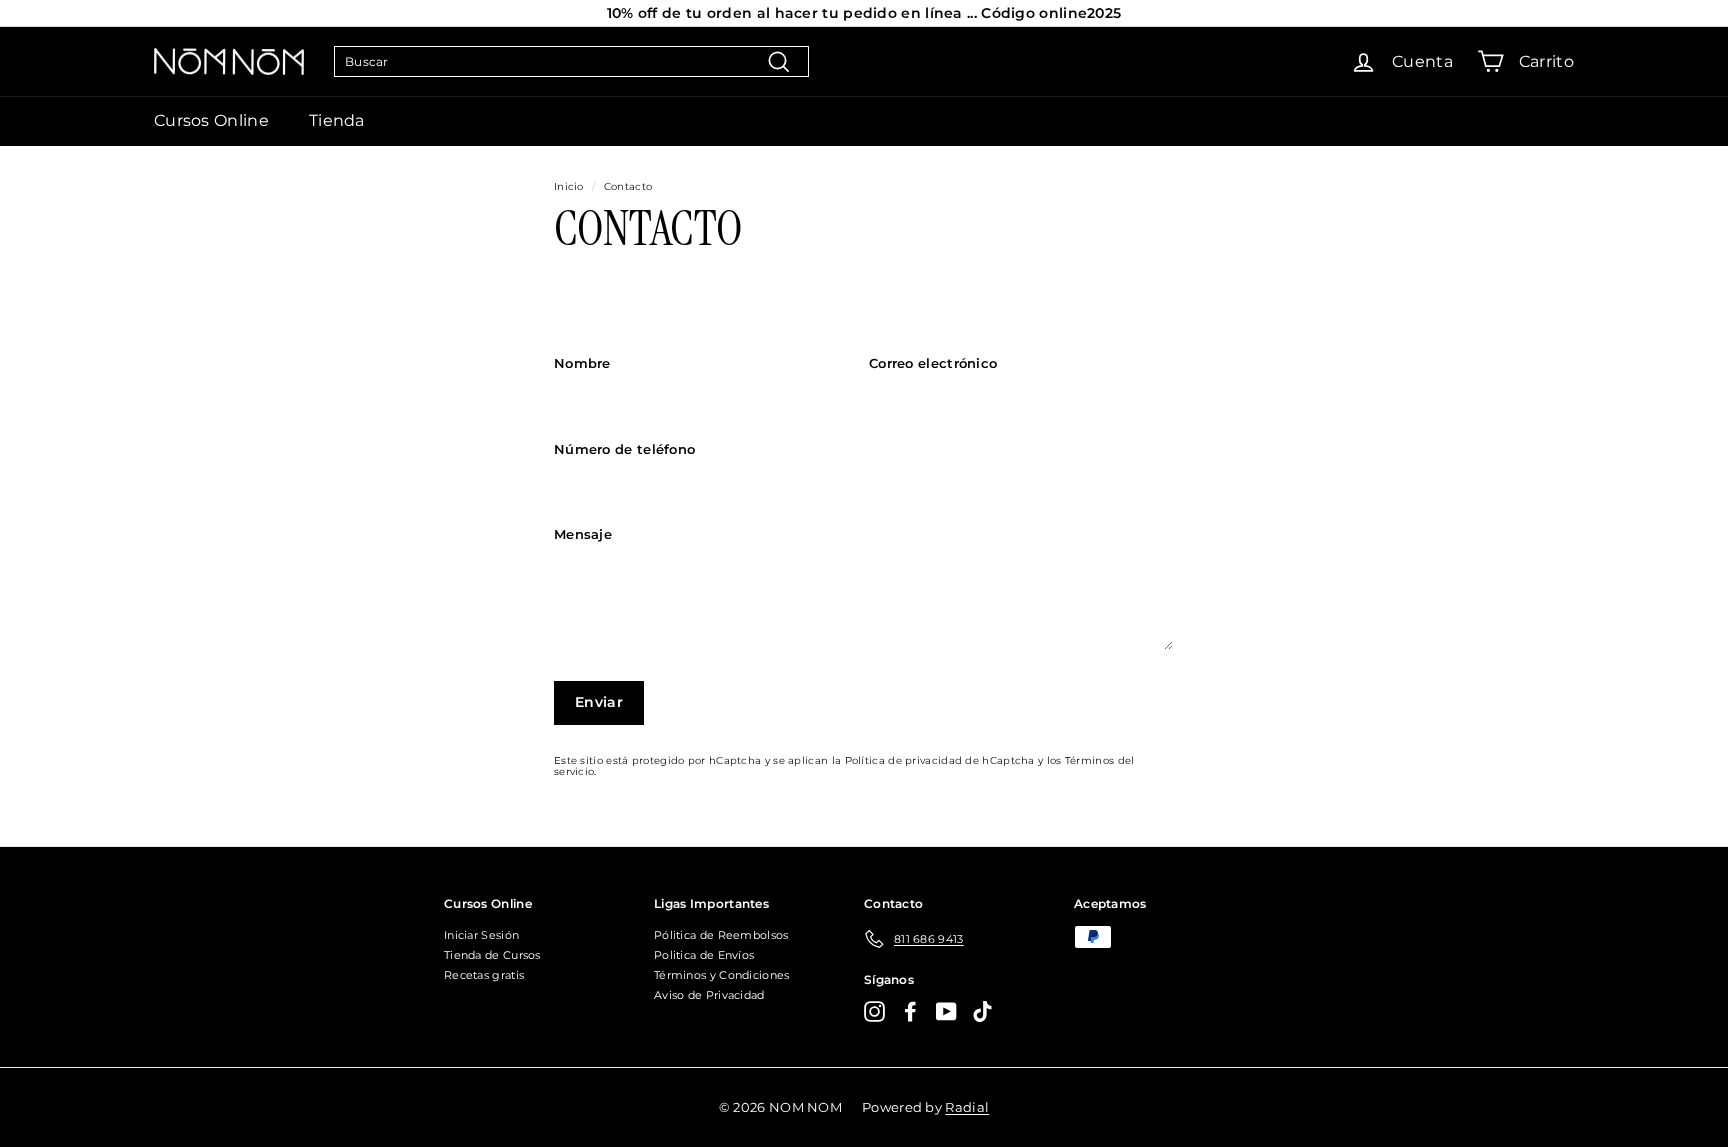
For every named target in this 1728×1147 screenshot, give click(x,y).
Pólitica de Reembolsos (721, 935)
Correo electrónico (933, 363)
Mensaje (583, 534)
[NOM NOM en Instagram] (874, 1011)
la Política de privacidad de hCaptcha (935, 760)
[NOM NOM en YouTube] (946, 1011)
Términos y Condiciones (722, 975)
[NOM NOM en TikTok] (982, 1011)
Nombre (582, 363)
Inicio (569, 186)
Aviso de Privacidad (709, 995)
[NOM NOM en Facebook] (910, 1011)
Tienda (337, 120)
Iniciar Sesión (481, 935)
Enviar (599, 702)
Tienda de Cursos (492, 955)
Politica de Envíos (704, 955)
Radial (967, 1107)
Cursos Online (211, 120)
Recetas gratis (484, 975)
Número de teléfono (624, 449)
